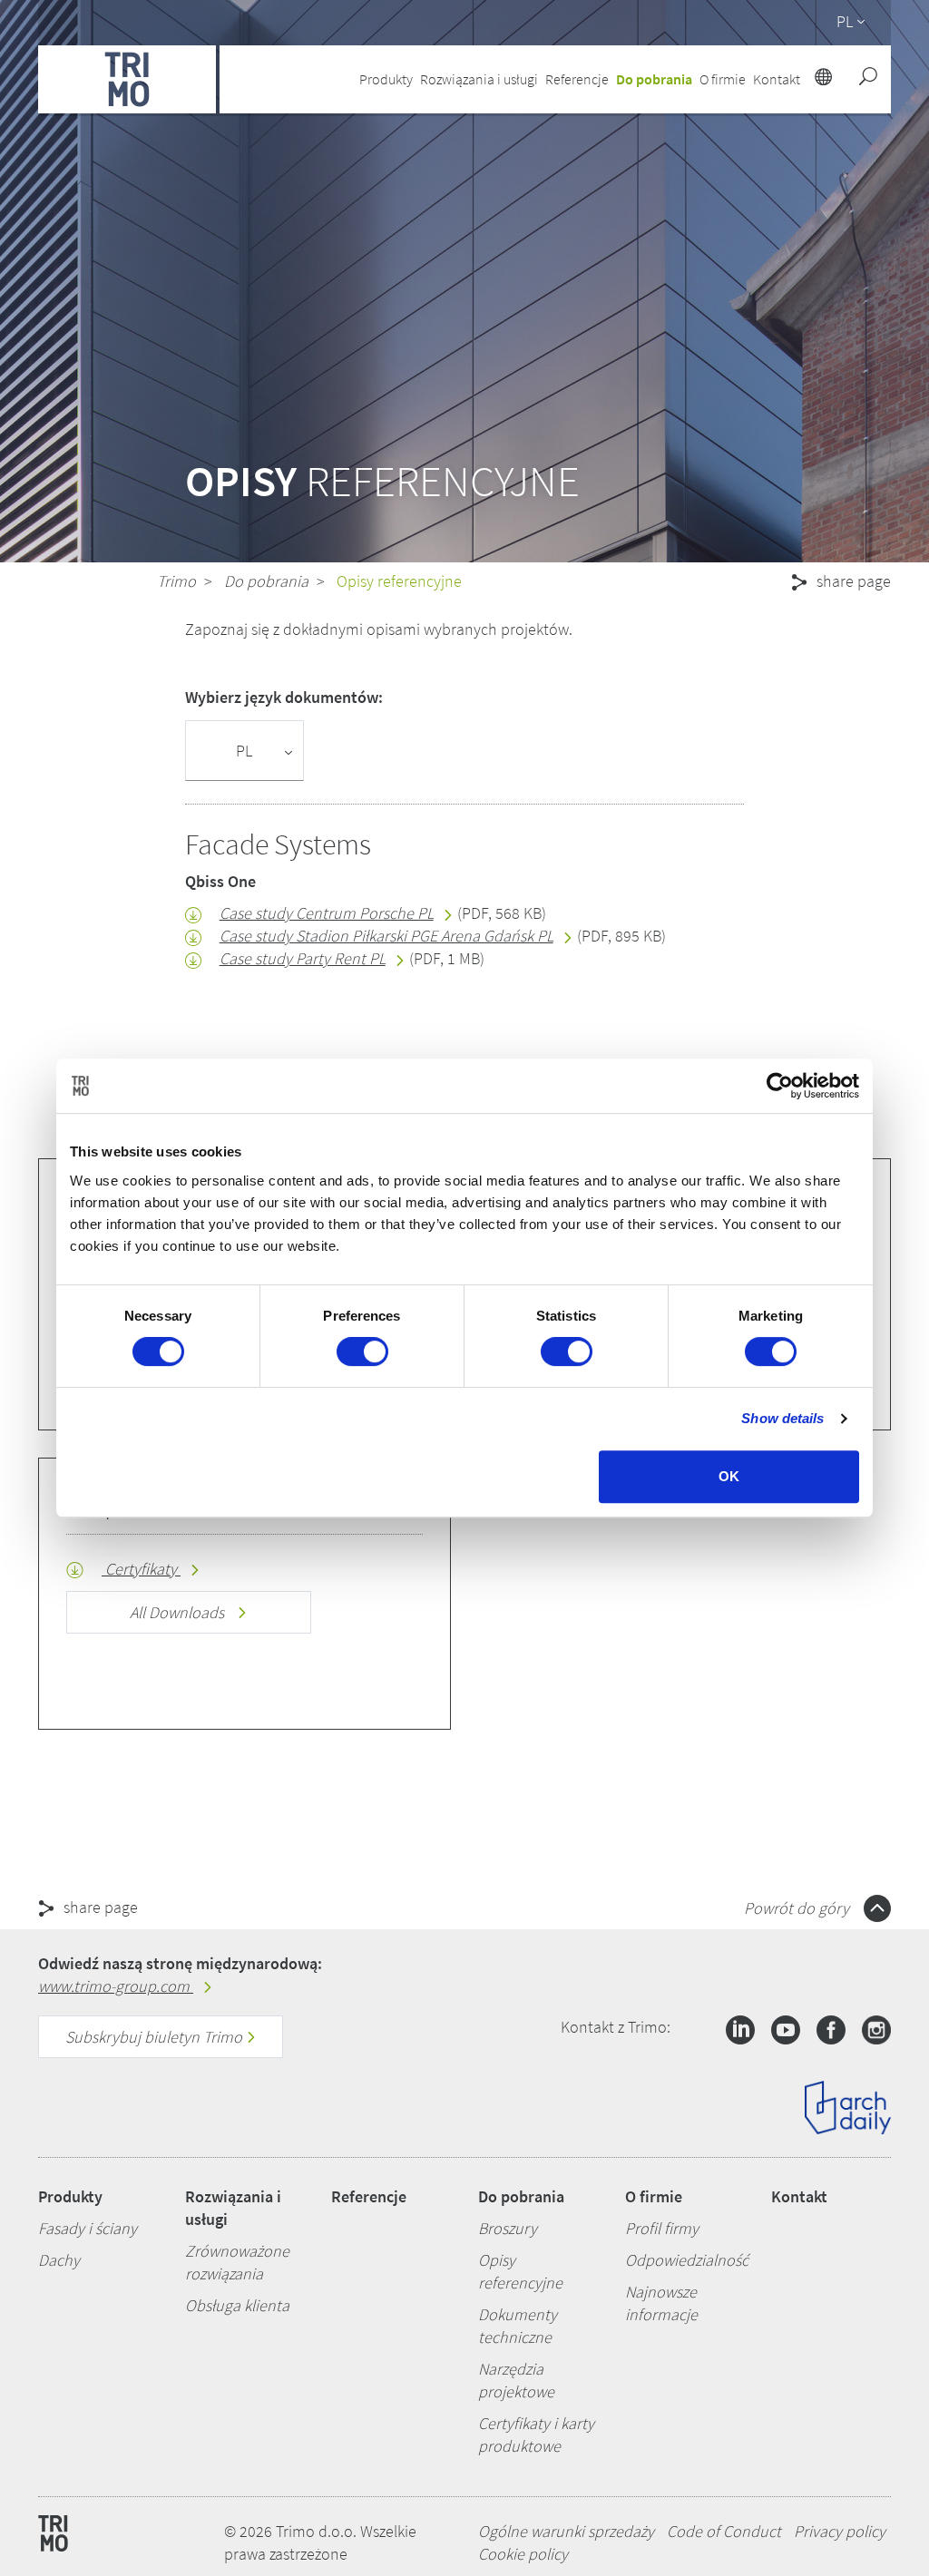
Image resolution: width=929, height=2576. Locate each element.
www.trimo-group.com (116, 1986)
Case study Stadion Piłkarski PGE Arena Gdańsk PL (386, 936)
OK (729, 1476)
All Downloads (179, 1612)
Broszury (508, 2228)
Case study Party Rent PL (303, 958)
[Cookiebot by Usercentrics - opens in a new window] (780, 1086)
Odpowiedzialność (687, 2260)
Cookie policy (523, 2554)
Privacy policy (840, 2531)
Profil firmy (662, 2228)
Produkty (70, 2196)
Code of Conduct (724, 2531)
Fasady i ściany (88, 2228)
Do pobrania (266, 581)
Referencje (577, 79)
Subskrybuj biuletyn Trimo (156, 2037)
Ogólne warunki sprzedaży (566, 2531)
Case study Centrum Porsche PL (327, 913)
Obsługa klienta (237, 2305)
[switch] (362, 1351)
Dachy (59, 2260)
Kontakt (799, 2196)
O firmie (654, 2196)
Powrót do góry (798, 1908)
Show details (782, 1418)
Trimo (176, 581)
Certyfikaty (141, 1569)
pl (845, 21)
